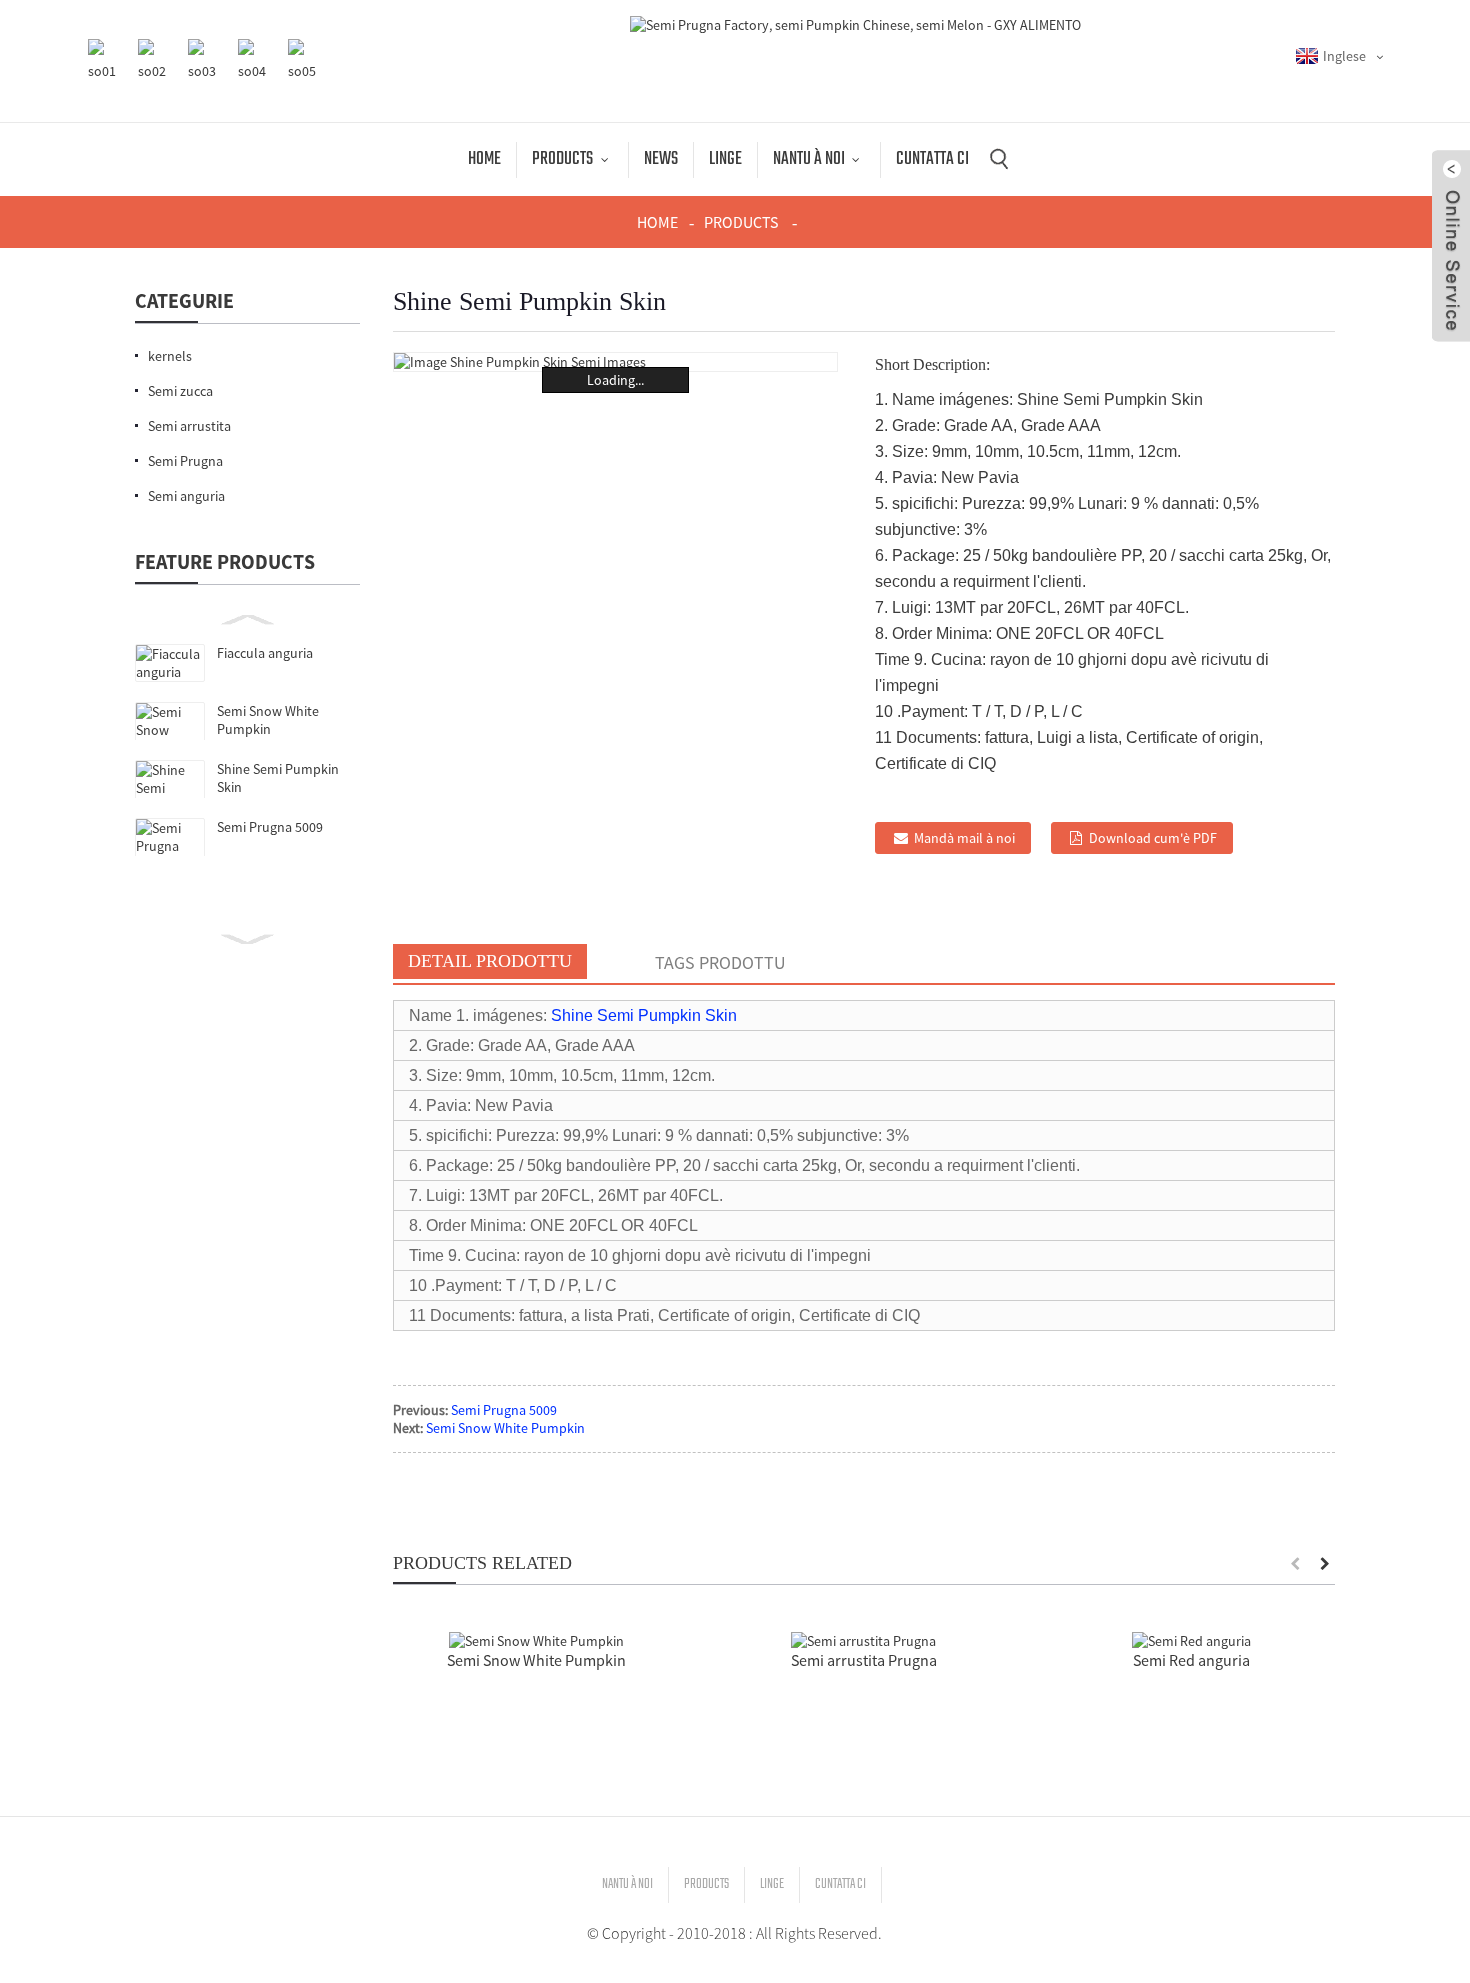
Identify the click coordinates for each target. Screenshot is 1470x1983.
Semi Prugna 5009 (270, 827)
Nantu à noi (809, 159)
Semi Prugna (185, 461)
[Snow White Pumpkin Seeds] (536, 1639)
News (661, 159)
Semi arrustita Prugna (864, 1660)
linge (725, 159)
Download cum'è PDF (1153, 838)
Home (484, 159)
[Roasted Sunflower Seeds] (863, 1639)
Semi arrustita (189, 426)
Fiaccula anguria (265, 653)
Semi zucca (180, 391)
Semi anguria (186, 496)
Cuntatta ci (932, 159)
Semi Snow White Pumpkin (268, 720)
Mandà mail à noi (964, 838)
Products (562, 159)
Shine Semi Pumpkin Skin (644, 1015)
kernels (170, 356)
